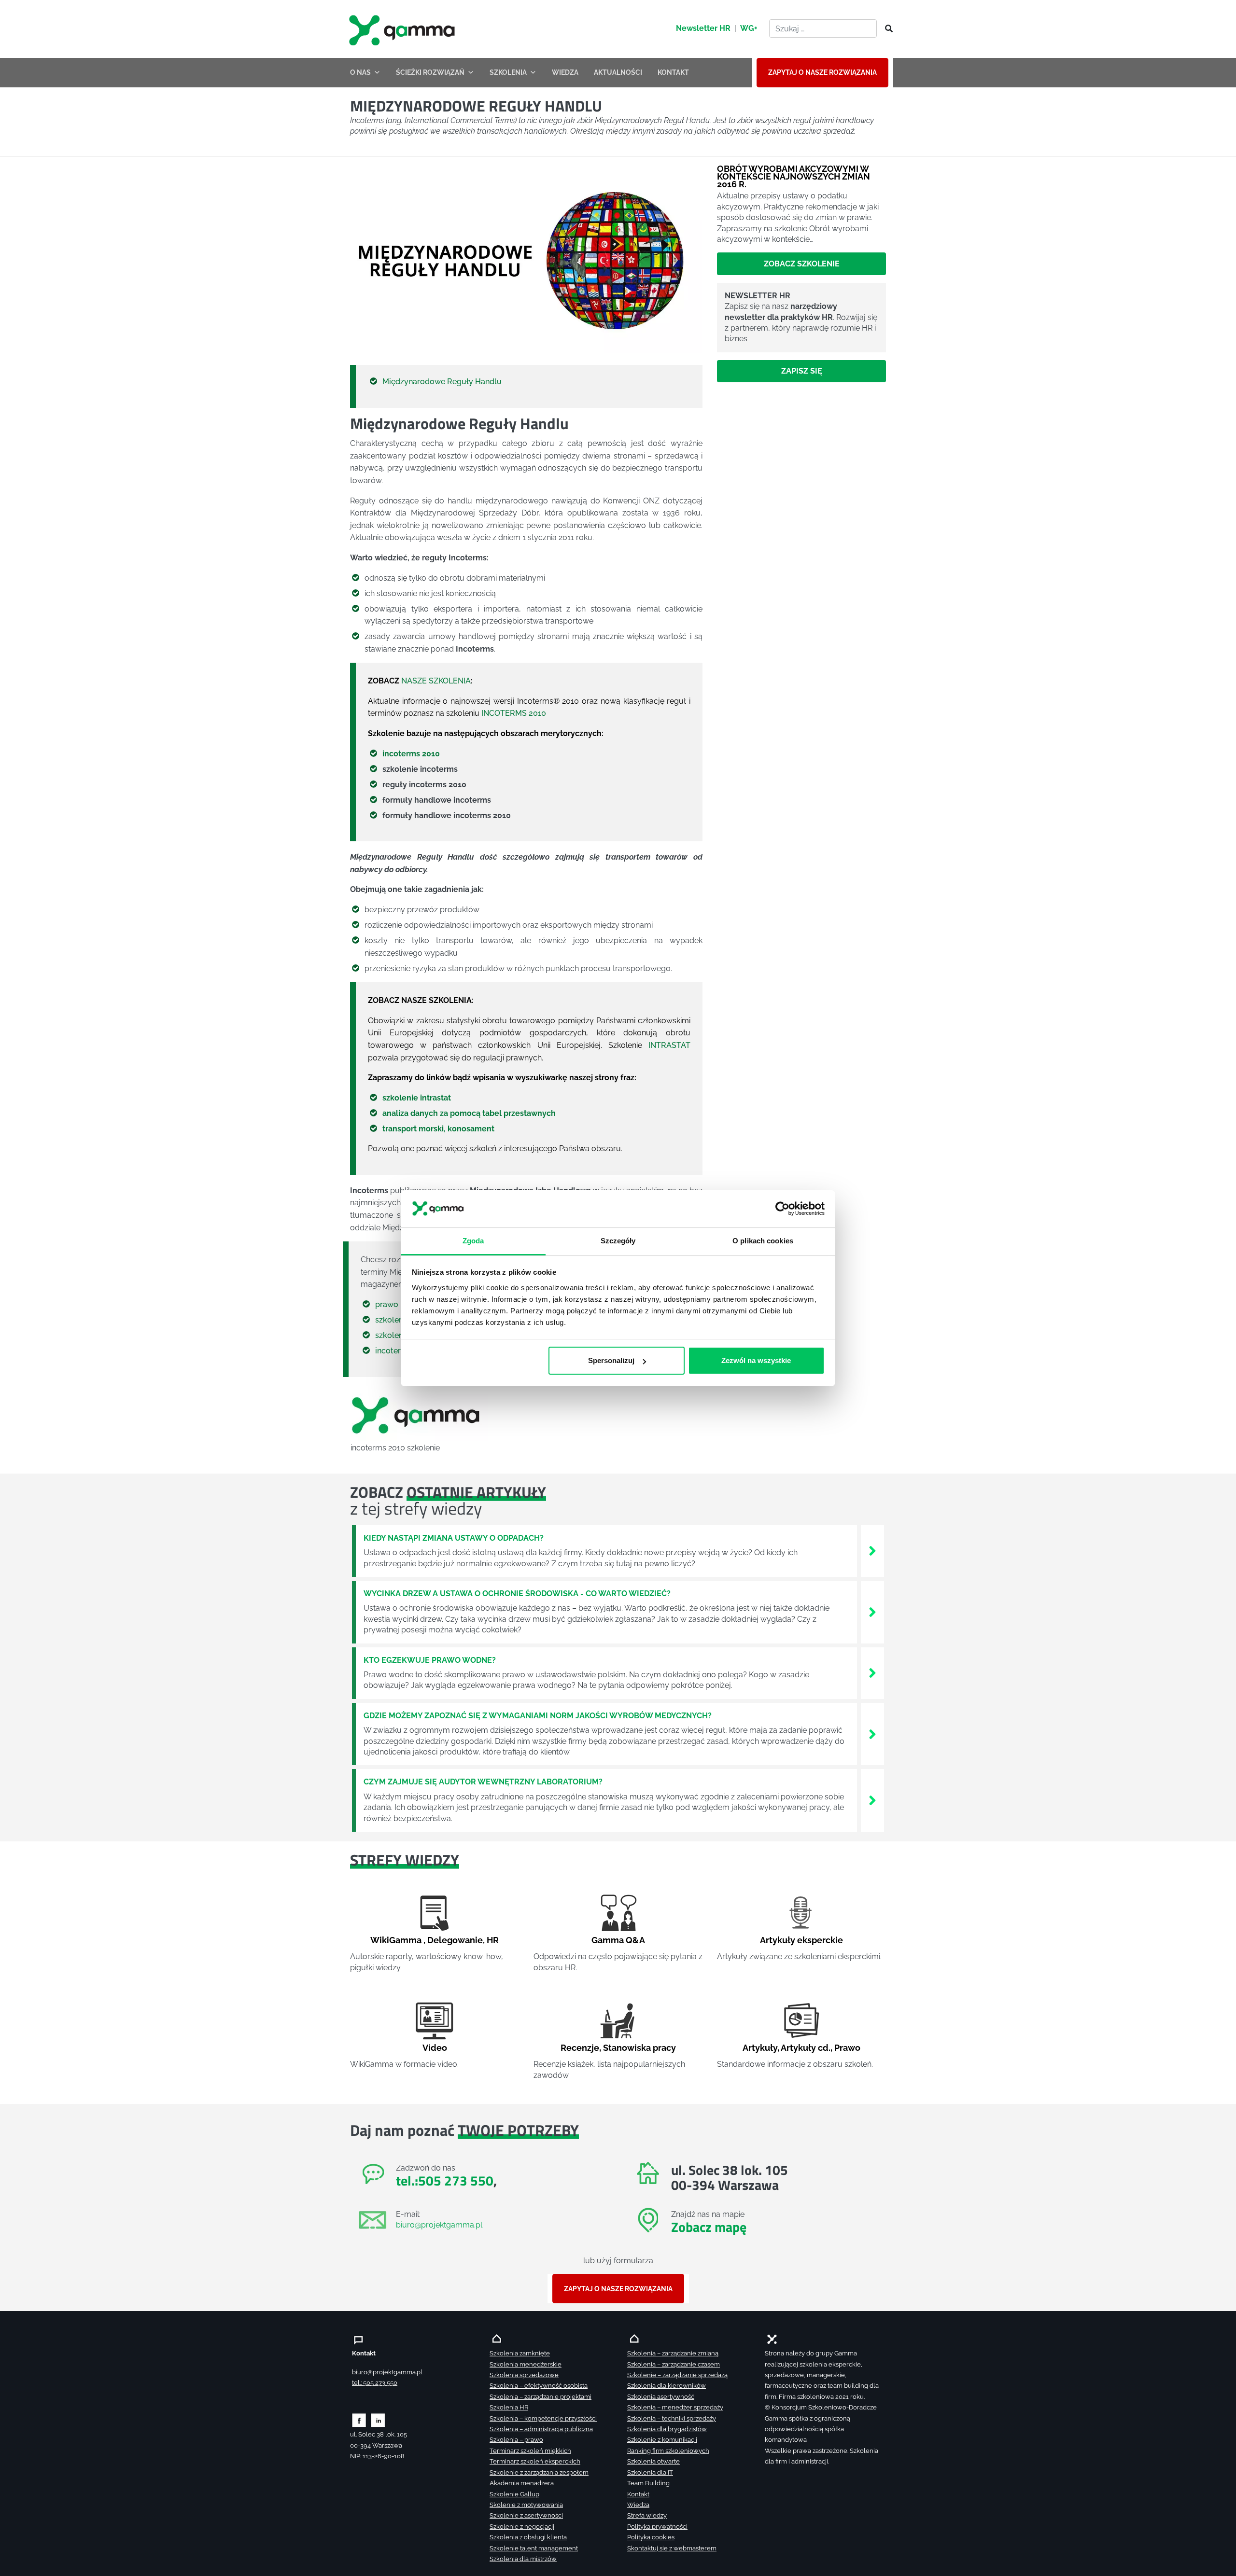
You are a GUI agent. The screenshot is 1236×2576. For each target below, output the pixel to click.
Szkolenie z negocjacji (522, 2527)
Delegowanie (455, 1940)
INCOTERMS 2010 (514, 713)
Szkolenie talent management (534, 2548)
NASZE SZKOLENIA (436, 681)
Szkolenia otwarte (653, 2461)
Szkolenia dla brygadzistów (667, 2429)
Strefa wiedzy (647, 2515)
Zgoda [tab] (473, 1240)
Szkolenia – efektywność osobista (539, 2386)
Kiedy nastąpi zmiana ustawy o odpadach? (454, 1538)
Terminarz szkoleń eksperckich (535, 2461)
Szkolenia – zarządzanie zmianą (673, 2353)
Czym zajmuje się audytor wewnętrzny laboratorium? (483, 1782)
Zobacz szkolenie (802, 264)
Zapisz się (802, 371)
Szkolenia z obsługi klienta (528, 2537)
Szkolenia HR (509, 2407)
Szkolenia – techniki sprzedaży (672, 2418)
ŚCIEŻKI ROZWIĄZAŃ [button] (430, 72)
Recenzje (580, 2048)
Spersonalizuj (611, 1360)
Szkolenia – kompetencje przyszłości (543, 2418)
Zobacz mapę (709, 2227)
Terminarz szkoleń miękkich (530, 2451)
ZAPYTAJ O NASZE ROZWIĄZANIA (822, 72)
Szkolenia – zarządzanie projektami (541, 2397)
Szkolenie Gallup (514, 2494)
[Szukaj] (886, 29)
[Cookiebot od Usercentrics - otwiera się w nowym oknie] (782, 1209)
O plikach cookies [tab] (763, 1240)
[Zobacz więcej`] (872, 1551)
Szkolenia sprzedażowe (524, 2375)
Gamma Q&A (618, 1940)
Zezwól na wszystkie (756, 1360)
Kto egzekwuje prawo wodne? (430, 1660)
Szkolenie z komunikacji (662, 2440)
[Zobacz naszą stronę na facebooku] (359, 2420)
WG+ (749, 28)
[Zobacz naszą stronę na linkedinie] (378, 2420)
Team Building (648, 2483)
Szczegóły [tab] (618, 1240)
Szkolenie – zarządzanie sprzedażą (677, 2375)
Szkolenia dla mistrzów (523, 2559)
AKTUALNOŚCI (618, 72)
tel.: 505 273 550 (375, 2383)
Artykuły (760, 2048)
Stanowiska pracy (639, 2048)
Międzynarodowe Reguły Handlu (442, 382)
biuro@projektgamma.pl (439, 2225)
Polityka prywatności (657, 2527)
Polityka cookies (651, 2537)
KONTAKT (673, 72)
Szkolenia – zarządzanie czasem (674, 2364)
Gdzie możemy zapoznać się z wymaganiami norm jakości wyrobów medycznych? (538, 1716)
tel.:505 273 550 (445, 2180)
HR (493, 1940)
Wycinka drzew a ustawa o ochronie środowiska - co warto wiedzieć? (517, 1594)
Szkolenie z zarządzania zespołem (539, 2472)
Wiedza (638, 2505)
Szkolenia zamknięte (520, 2353)
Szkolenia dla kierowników (667, 2386)
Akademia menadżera (522, 2483)
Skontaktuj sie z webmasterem (672, 2548)
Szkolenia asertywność (661, 2397)
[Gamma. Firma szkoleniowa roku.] (403, 29)
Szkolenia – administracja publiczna (541, 2429)
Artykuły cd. (806, 2048)
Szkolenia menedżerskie (526, 2364)
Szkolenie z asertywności (526, 2515)
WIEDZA (565, 72)
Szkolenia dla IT (650, 2472)
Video (435, 2048)
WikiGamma (396, 1940)
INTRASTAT (669, 1045)
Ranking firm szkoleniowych (668, 2451)
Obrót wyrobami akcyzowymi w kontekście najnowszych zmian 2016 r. (794, 176)
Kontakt (638, 2494)
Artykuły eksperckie (801, 1940)
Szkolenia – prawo (516, 2440)
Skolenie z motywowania (526, 2505)
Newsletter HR (703, 28)
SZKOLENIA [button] (508, 72)
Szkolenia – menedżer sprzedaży (675, 2407)
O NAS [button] (360, 72)
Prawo (847, 2048)
